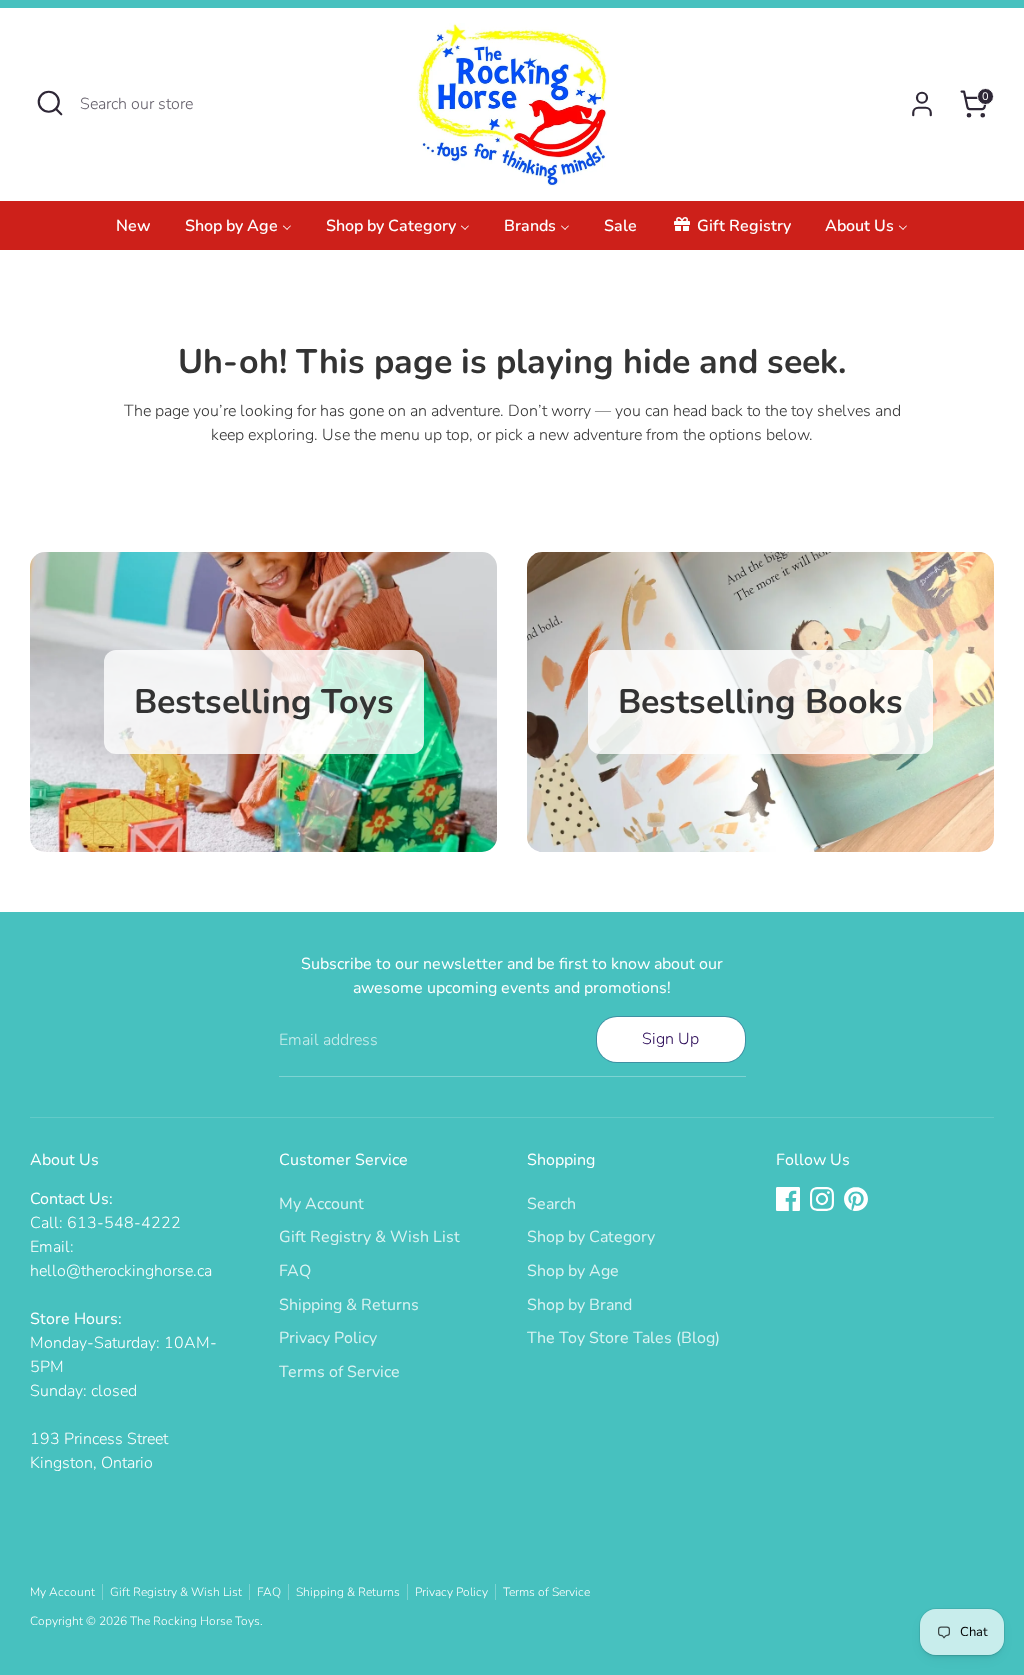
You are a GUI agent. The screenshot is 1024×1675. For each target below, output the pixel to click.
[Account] (922, 104)
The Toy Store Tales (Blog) (623, 1338)
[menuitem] (133, 231)
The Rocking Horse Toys (195, 1621)
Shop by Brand (579, 1305)
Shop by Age (573, 1271)
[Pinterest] (856, 1199)
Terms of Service (339, 1372)
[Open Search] (50, 103)
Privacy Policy (328, 1338)
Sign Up (670, 1039)
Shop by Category (591, 1237)
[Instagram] (822, 1199)
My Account (321, 1204)
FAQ (295, 1271)
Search (551, 1204)
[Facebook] (788, 1199)
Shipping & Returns (349, 1305)
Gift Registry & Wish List (369, 1237)
